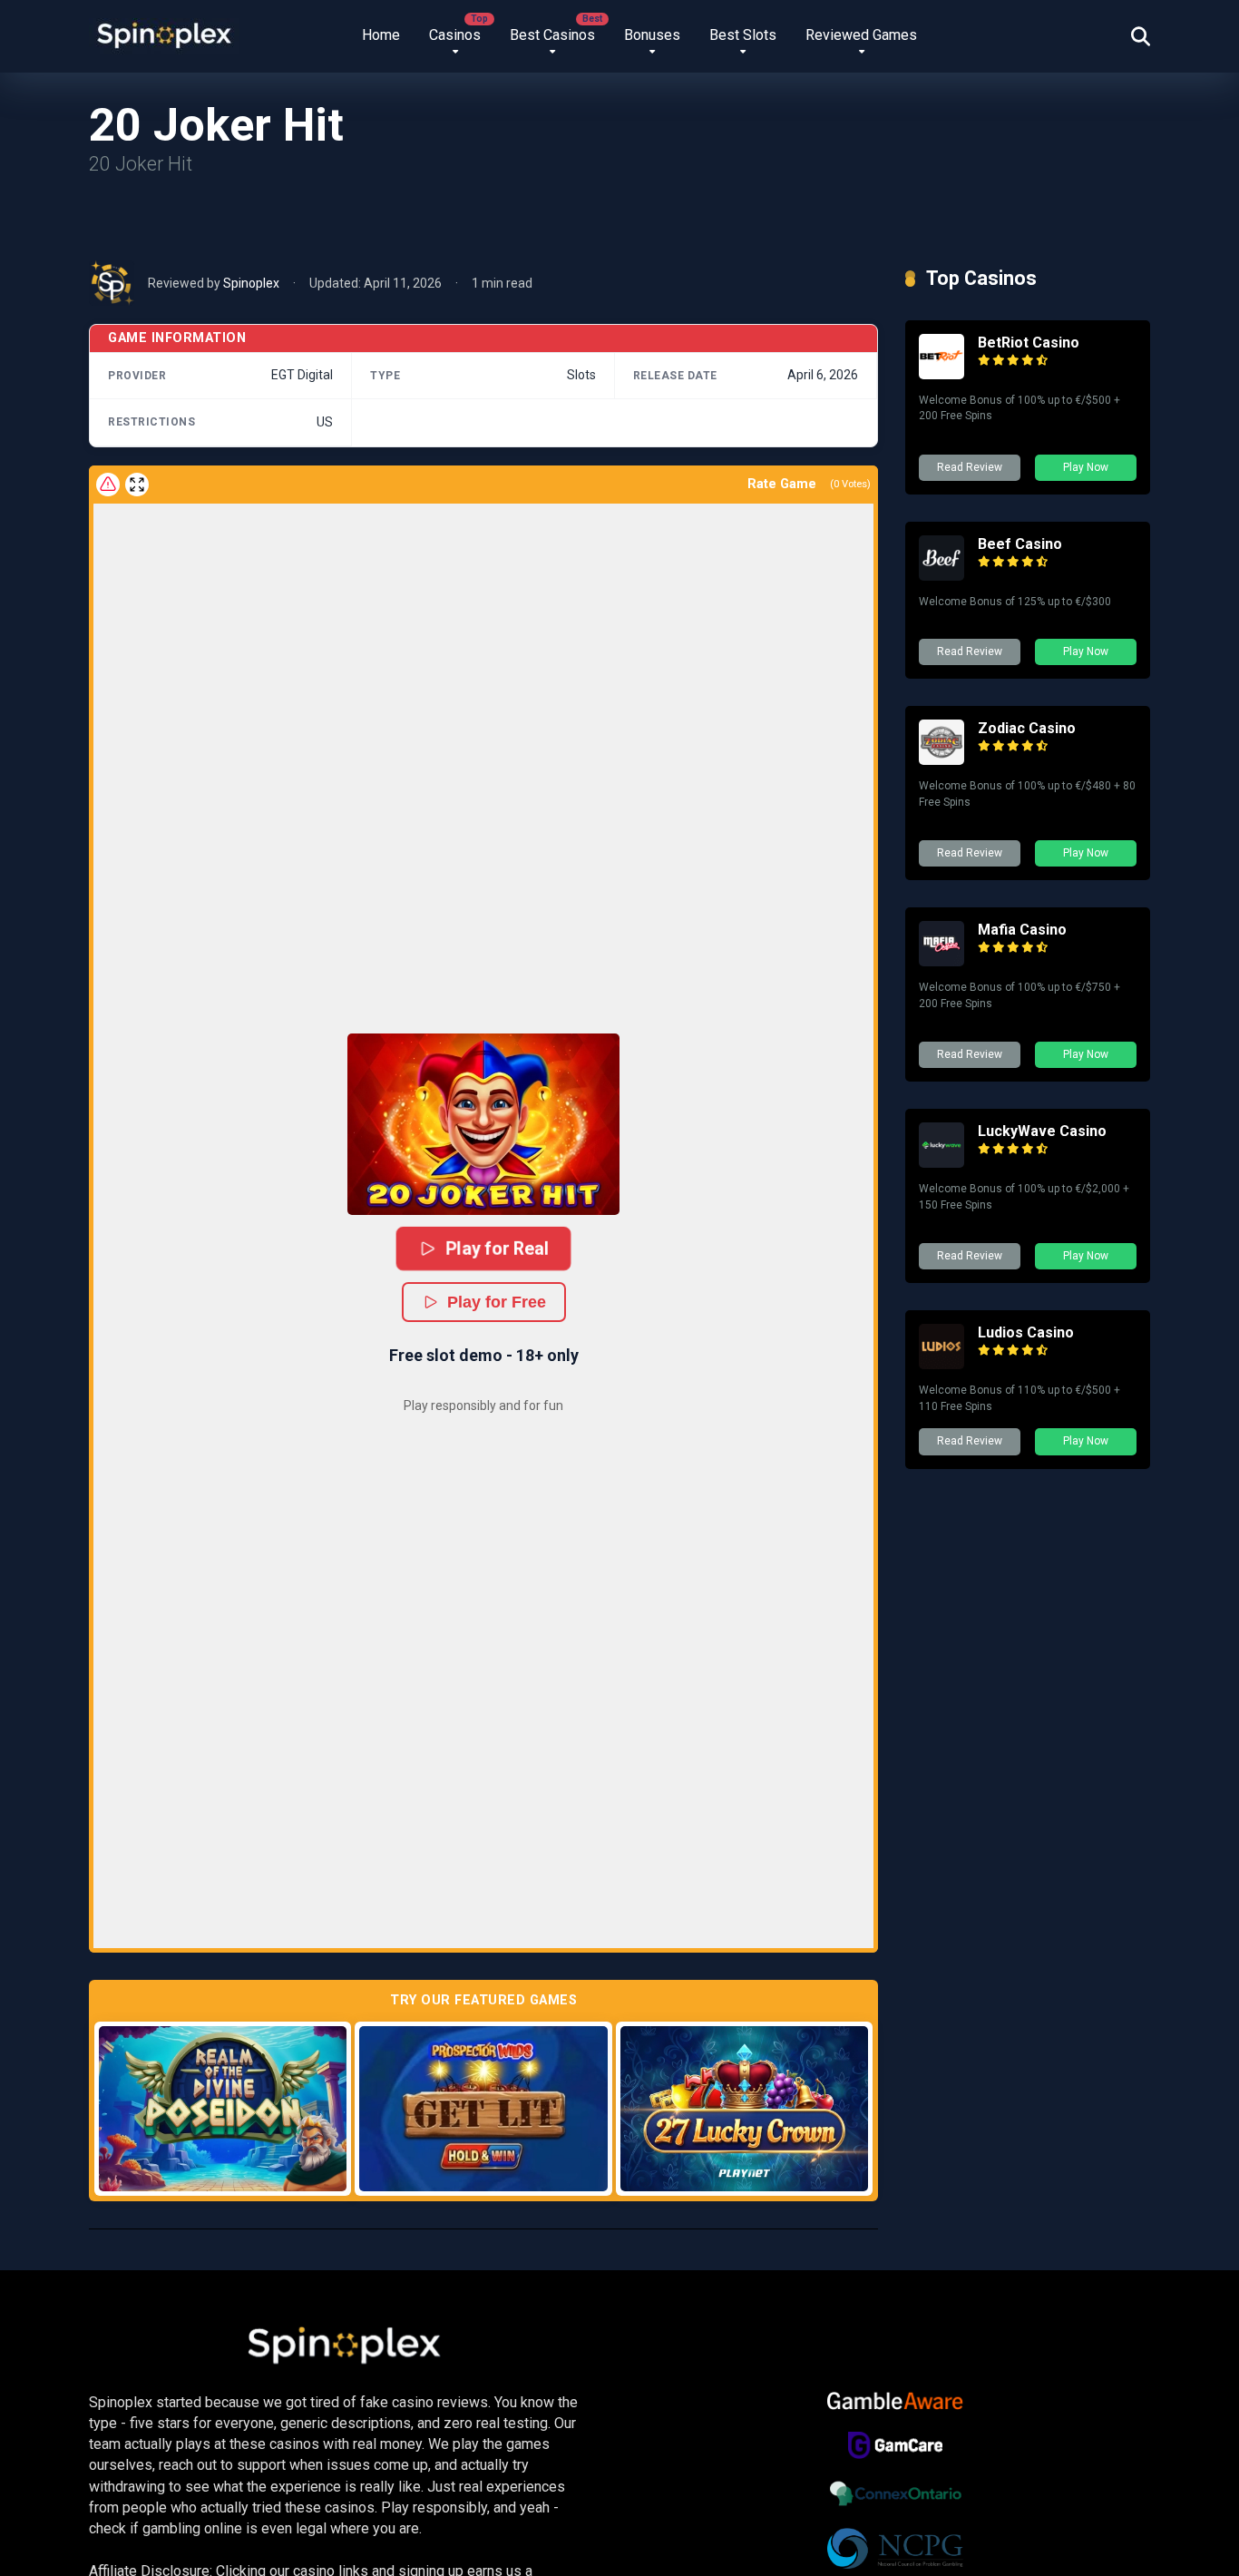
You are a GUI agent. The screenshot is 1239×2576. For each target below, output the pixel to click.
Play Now (1086, 467)
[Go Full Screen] (137, 485)
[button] (483, 1124)
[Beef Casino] (941, 576)
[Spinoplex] (164, 29)
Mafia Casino (1022, 930)
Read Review (970, 467)
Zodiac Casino (1027, 728)
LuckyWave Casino (1042, 1131)
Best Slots (743, 35)
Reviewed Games (861, 35)
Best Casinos (552, 35)
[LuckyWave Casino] (941, 1163)
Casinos (455, 35)
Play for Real (497, 1248)
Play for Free (497, 1302)
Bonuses (652, 35)
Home (381, 35)
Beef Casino (1020, 544)
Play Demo (223, 2108)
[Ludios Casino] (941, 1364)
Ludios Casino (1026, 1332)
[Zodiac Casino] (941, 760)
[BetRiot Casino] (941, 374)
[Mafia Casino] (941, 961)
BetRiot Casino (1029, 343)
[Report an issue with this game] (108, 485)
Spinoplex (251, 283)
